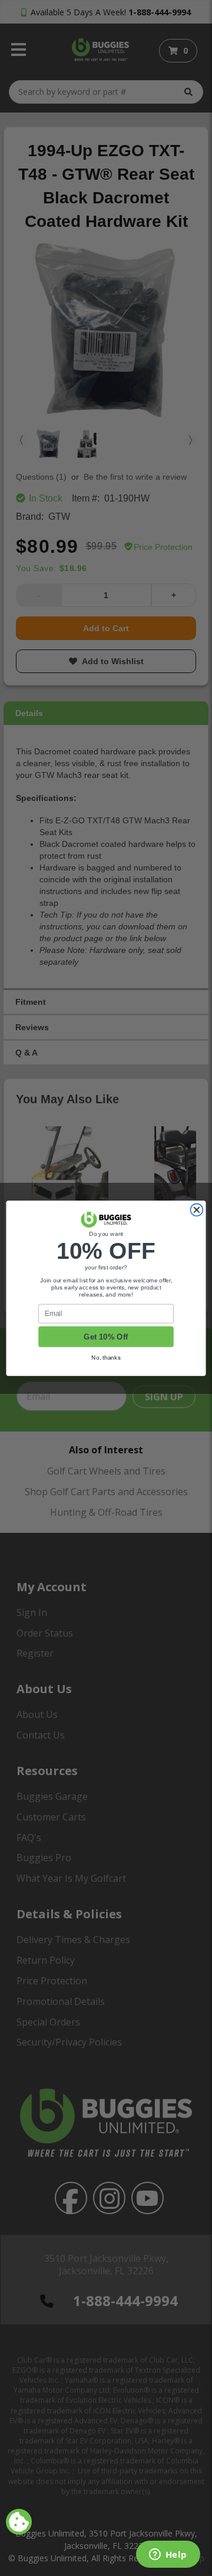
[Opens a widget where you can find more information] (168, 2555)
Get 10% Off (106, 1337)
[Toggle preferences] (19, 2522)
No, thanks (106, 1357)
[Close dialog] (196, 1210)
